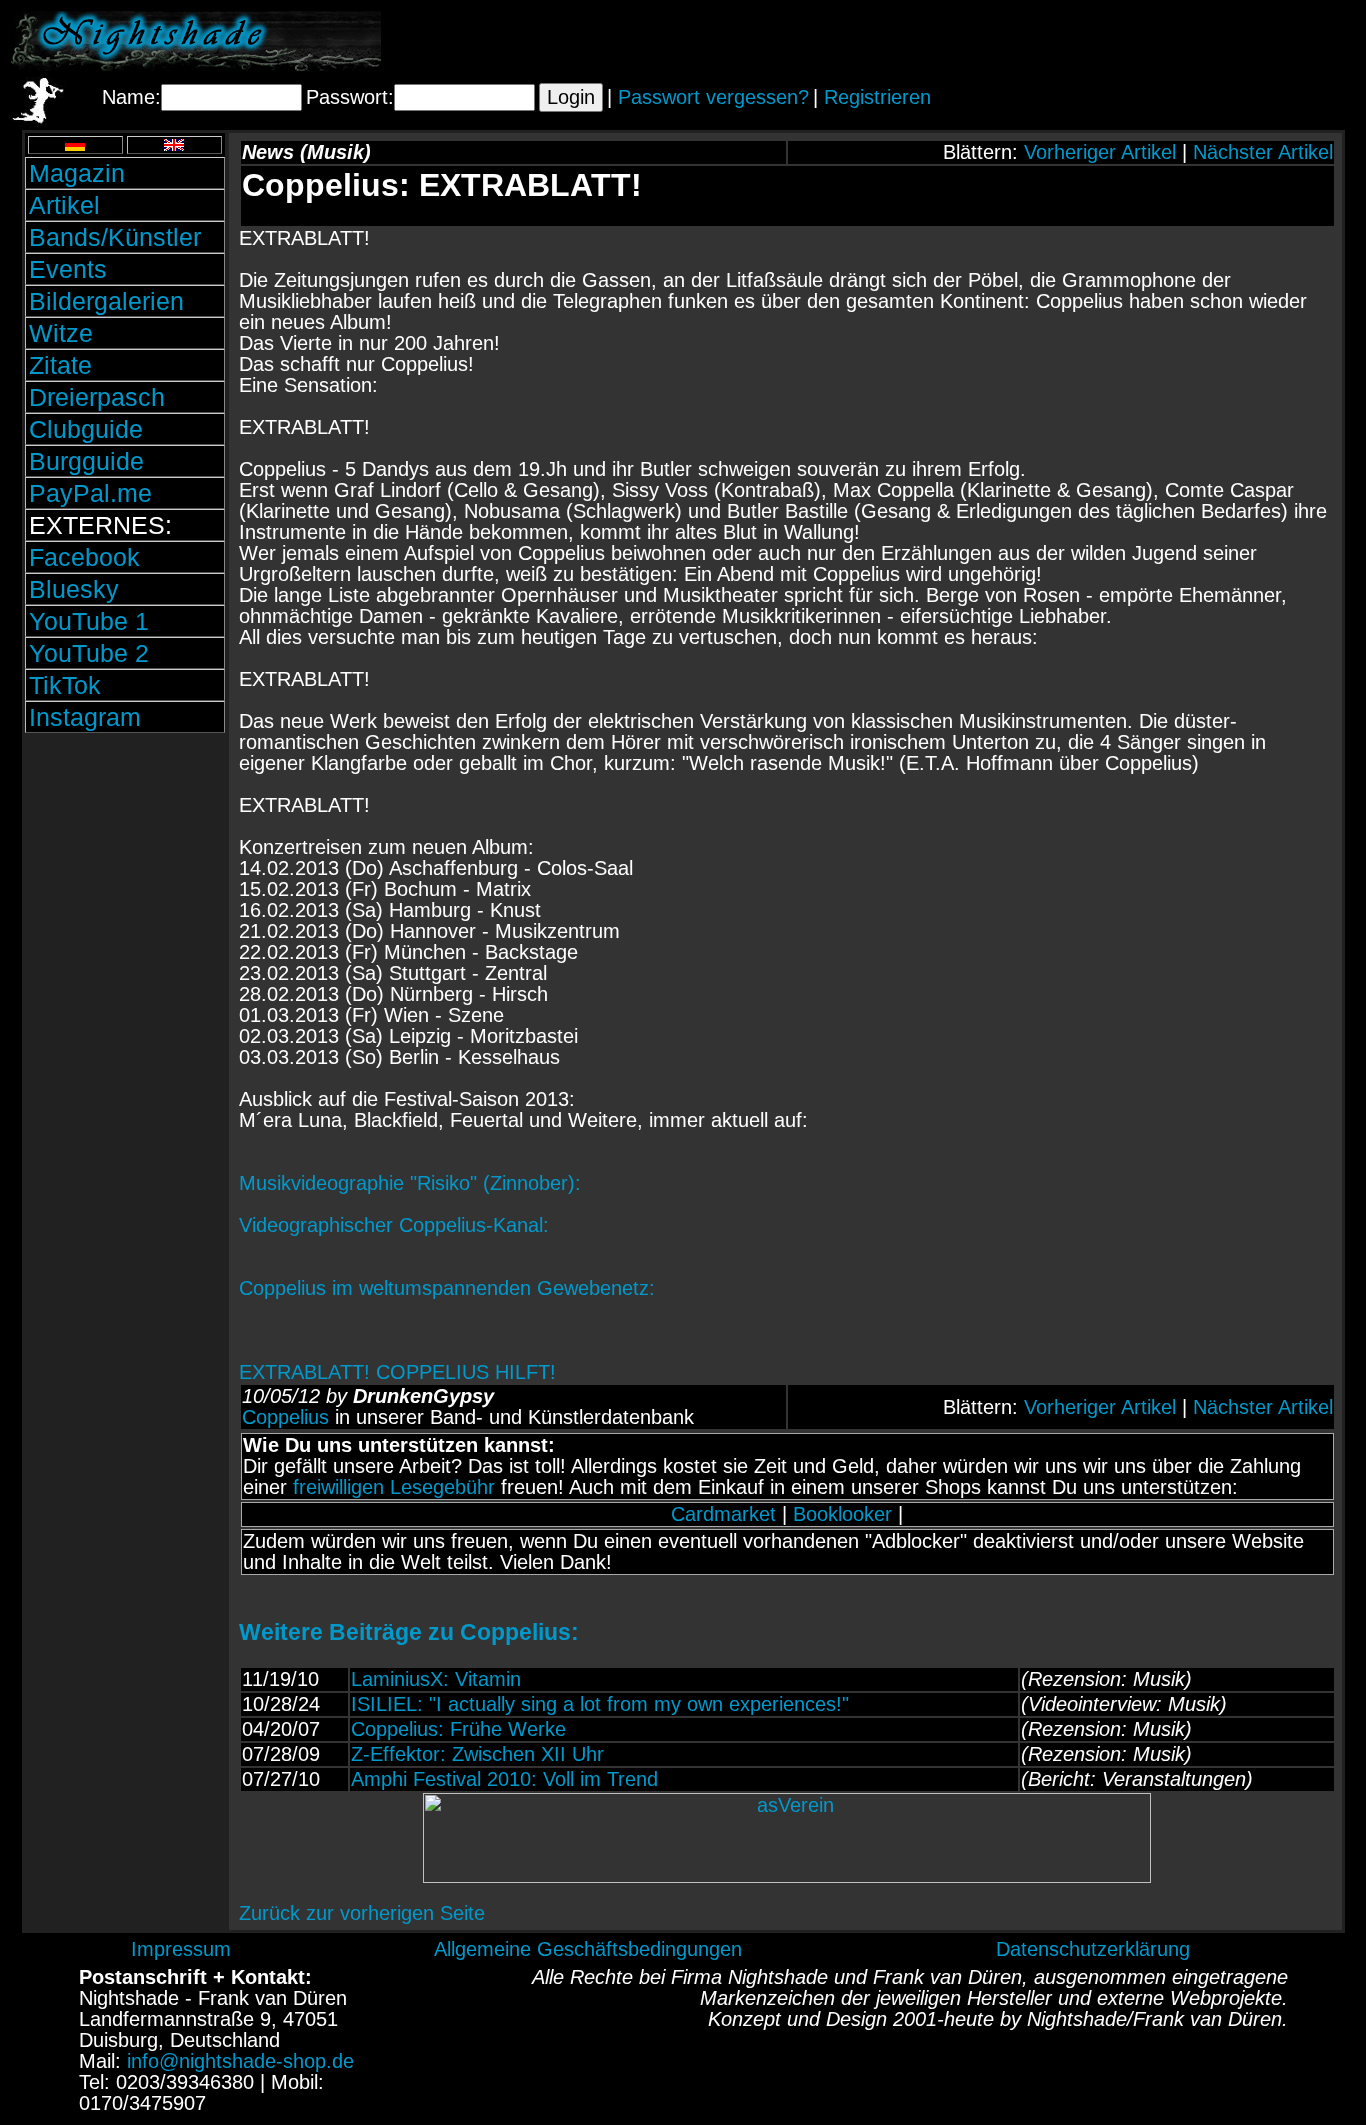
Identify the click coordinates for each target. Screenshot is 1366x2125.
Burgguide (86, 461)
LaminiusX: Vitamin (436, 1679)
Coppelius (285, 1417)
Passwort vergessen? (713, 97)
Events (68, 269)
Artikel (64, 205)
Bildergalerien (106, 301)
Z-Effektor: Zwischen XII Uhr (477, 1754)
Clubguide (86, 429)
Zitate (60, 365)
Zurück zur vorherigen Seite (362, 1913)
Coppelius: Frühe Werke (458, 1729)
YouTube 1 (89, 621)
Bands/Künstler (115, 237)
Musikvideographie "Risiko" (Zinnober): (410, 1183)
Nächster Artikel (1263, 152)
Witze (61, 333)
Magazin (77, 173)
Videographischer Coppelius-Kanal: (394, 1225)
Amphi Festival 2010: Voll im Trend (504, 1779)
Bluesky (74, 589)
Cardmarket (723, 1514)
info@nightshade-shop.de (240, 2061)
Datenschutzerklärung (1093, 1949)
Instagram (85, 717)
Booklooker (842, 1514)
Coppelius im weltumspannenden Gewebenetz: (447, 1288)
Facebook (84, 557)
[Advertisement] (1121, 41)
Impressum (181, 1949)
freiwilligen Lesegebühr (394, 1487)
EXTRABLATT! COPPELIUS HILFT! (786, 1575)
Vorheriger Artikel (1100, 152)
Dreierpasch (97, 397)
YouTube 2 (89, 653)
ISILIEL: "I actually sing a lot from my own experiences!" (600, 1704)
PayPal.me (90, 493)
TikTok (65, 685)
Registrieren (877, 97)
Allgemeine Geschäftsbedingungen (588, 1949)
